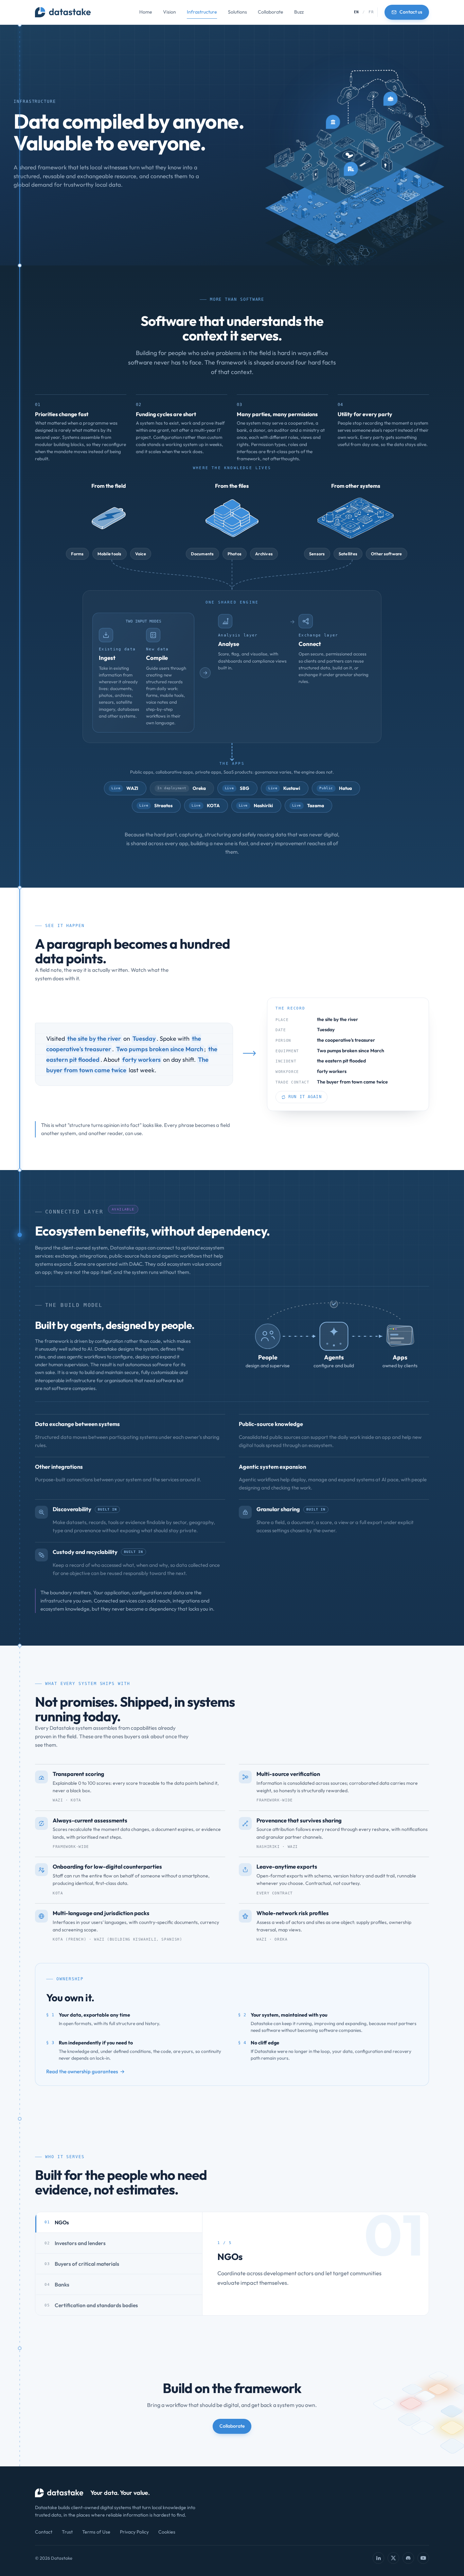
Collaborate (271, 12)
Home (146, 12)
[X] (393, 2558)
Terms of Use (96, 2532)
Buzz (299, 12)
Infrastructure (202, 12)
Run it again (305, 1097)
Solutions (237, 12)
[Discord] (408, 2558)
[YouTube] (423, 2558)
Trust (67, 2532)
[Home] (63, 12)
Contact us (411, 12)
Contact (44, 2532)
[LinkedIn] (378, 2558)
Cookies (167, 2532)
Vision (169, 12)
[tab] (119, 2222)
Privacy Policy (134, 2532)
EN (357, 12)
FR (371, 12)
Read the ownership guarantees (82, 2071)
